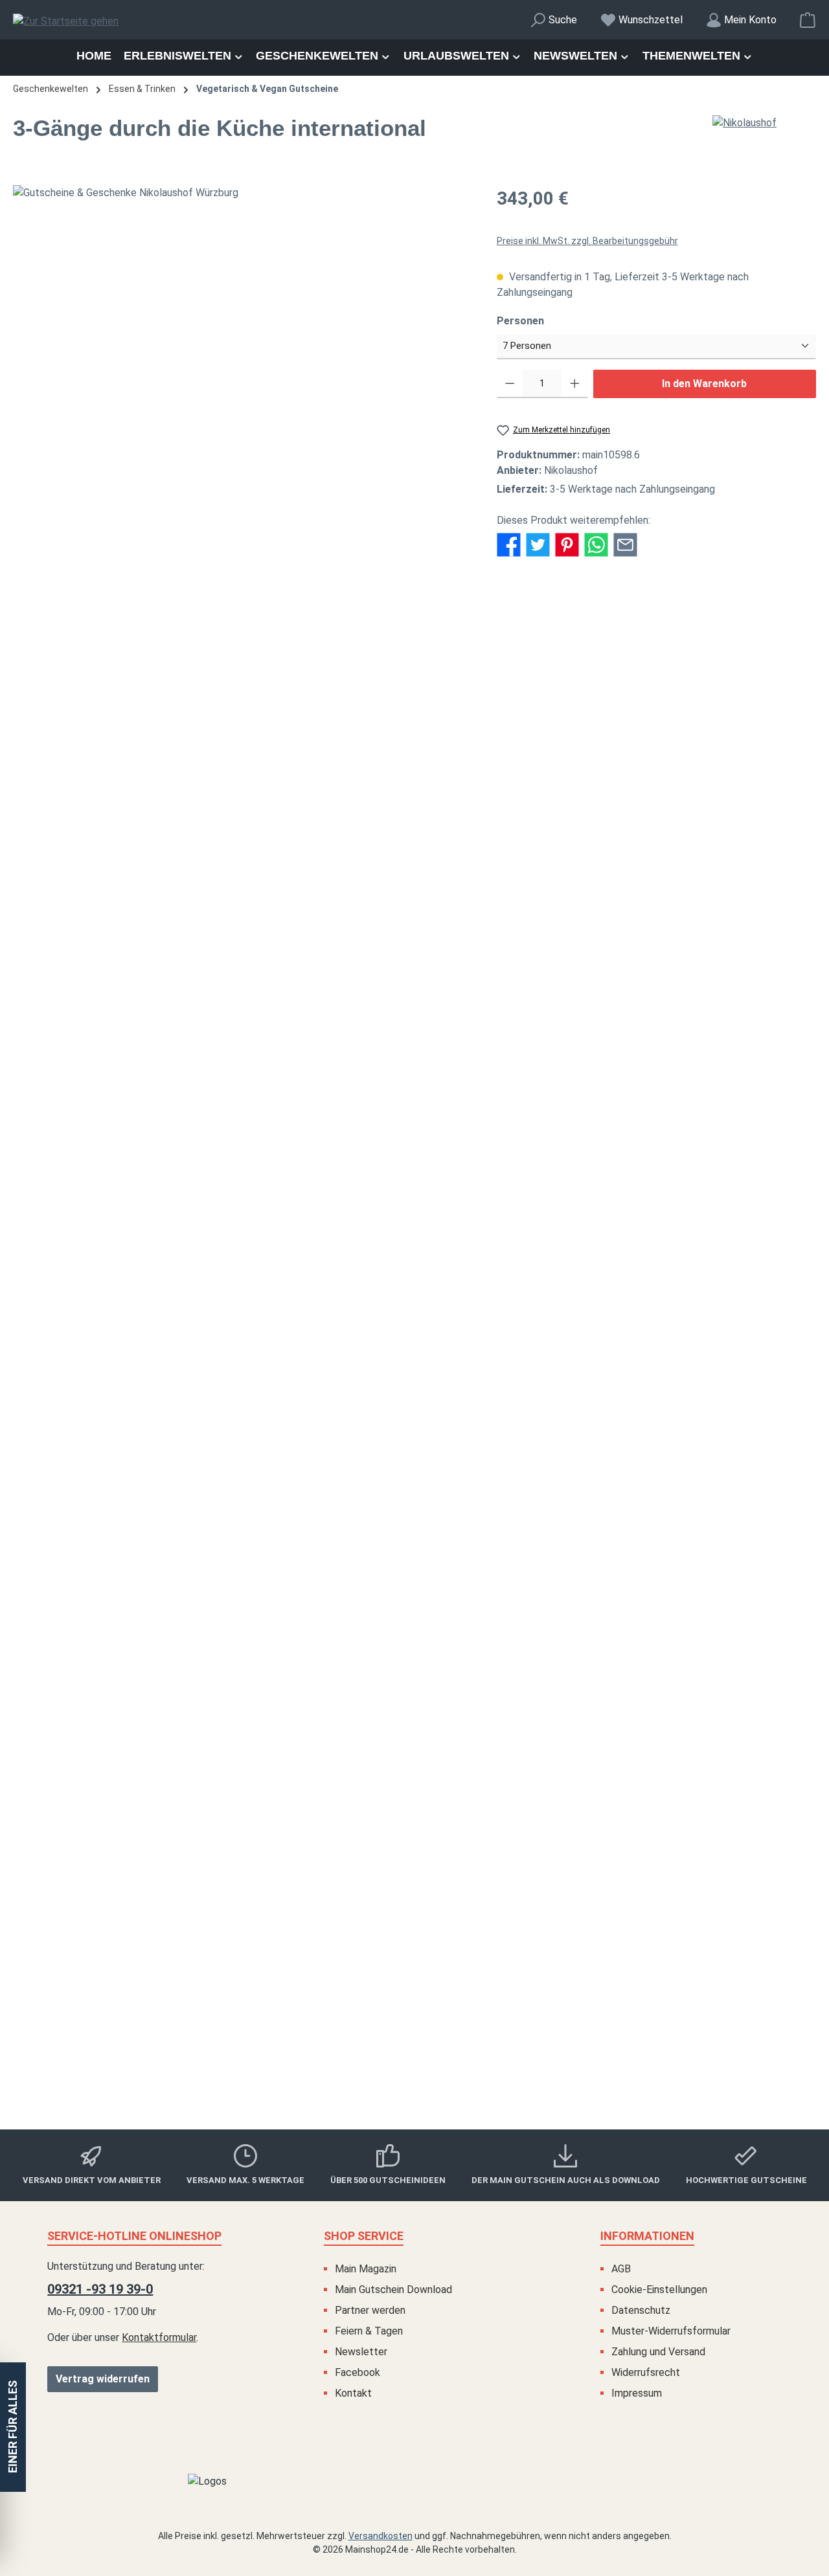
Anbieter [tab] (227, 613)
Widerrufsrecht (646, 2372)
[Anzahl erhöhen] (575, 384)
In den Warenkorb (704, 384)
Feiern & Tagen (369, 2331)
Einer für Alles (13, 2427)
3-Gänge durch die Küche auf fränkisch (414, 1397)
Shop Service (364, 2236)
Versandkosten (380, 2536)
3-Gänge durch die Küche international (414, 1696)
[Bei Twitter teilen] (538, 543)
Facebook (358, 2372)
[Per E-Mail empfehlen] (625, 543)
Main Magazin (366, 2269)
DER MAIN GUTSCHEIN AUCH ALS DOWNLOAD (566, 2180)
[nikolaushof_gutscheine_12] (242, 193)
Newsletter (361, 2352)
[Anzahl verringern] (510, 384)
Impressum (637, 2393)
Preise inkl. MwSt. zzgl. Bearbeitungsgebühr (587, 241)
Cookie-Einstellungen (659, 2290)
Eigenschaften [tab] (149, 613)
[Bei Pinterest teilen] (567, 543)
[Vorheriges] (23, 193)
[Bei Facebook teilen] (509, 543)
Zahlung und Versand (658, 2352)
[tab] (59, 613)
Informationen (647, 2236)
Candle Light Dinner (415, 1979)
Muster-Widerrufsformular (671, 2331)
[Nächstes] (460, 193)
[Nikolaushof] (764, 123)
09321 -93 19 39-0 (100, 2289)
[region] (242, 193)
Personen (547, 320)
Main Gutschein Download (393, 2290)
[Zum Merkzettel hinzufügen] (777, 917)
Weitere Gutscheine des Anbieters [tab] (101, 881)
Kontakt (353, 2393)
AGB (621, 2269)
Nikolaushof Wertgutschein (414, 1082)
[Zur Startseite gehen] (66, 22)
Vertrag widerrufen (103, 2379)
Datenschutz (641, 2310)
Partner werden (370, 2310)
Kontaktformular (159, 2337)
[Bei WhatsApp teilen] (596, 543)
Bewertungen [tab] (303, 613)
